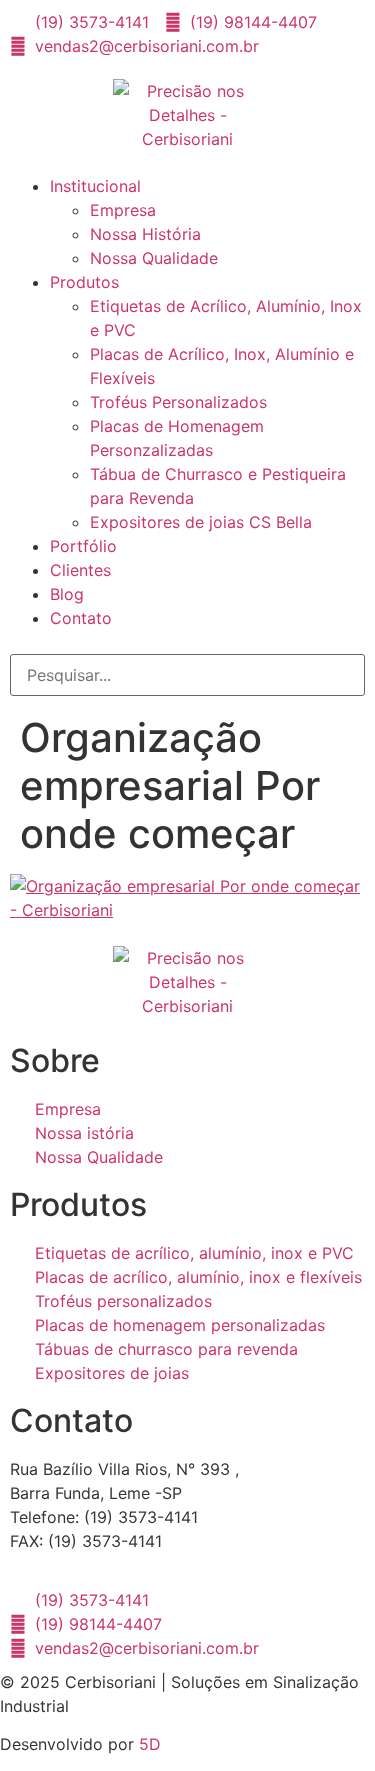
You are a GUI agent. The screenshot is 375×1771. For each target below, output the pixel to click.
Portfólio (83, 546)
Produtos (84, 282)
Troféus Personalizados (178, 402)
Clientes (80, 570)
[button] (187, 166)
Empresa (123, 210)
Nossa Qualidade (154, 258)
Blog (67, 594)
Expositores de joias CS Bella (201, 522)
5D (150, 1744)
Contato (81, 618)
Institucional (95, 186)
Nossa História (145, 234)
